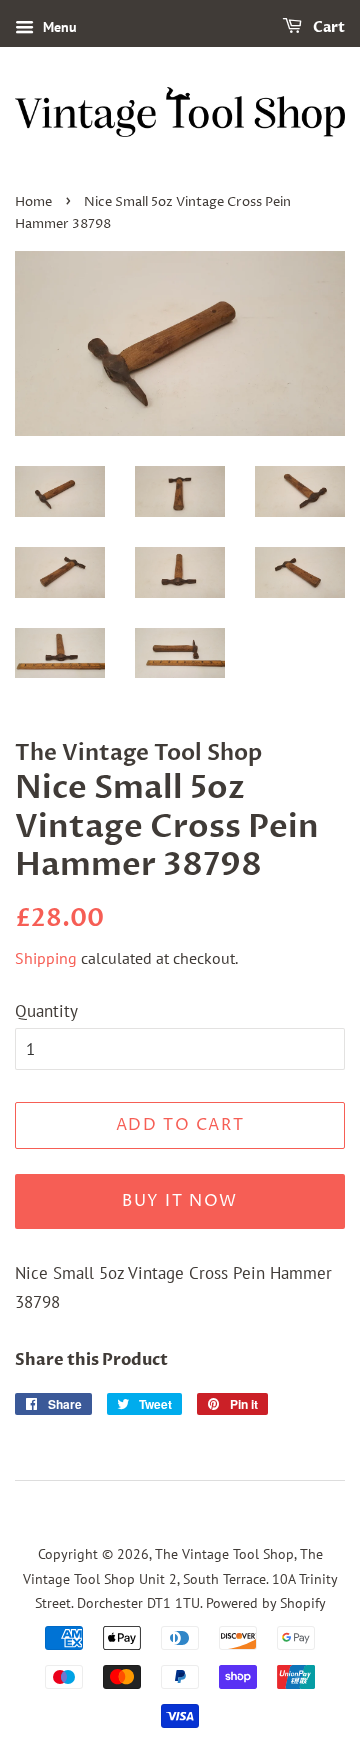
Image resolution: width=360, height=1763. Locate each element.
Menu (58, 27)
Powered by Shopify (266, 1602)
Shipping (46, 958)
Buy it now (180, 1201)
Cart (327, 27)
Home (33, 202)
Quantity (46, 1011)
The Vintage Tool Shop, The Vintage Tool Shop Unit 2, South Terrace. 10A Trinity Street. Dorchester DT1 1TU (180, 1578)
